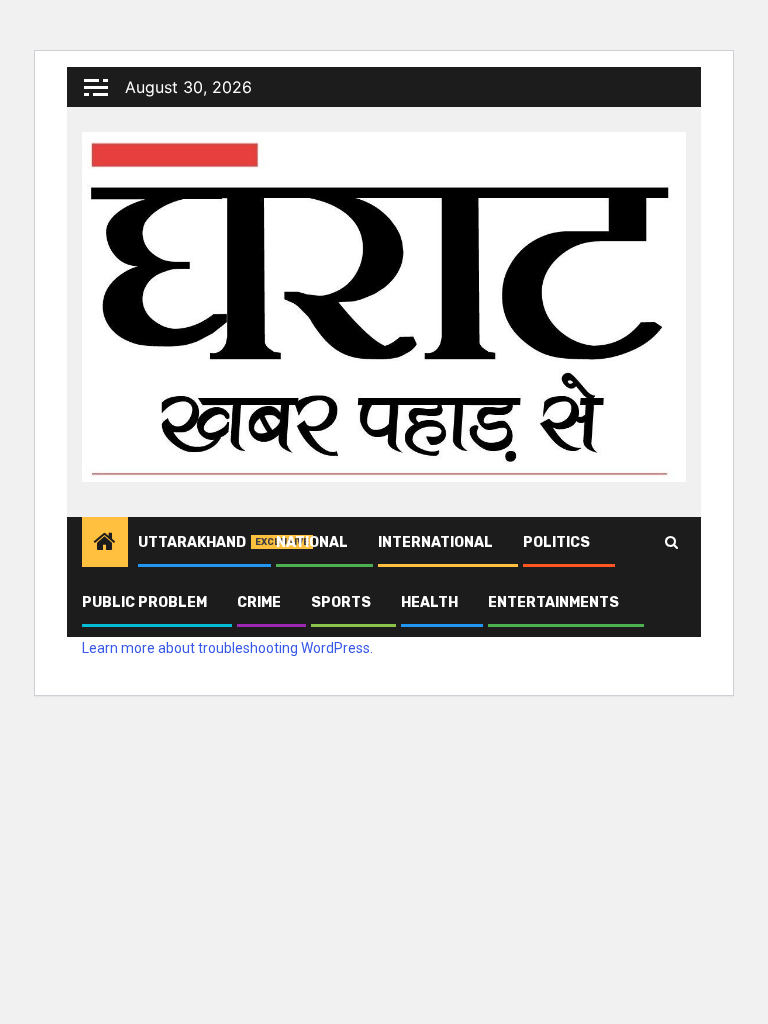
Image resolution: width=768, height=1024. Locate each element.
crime (259, 602)
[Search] (671, 542)
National (312, 542)
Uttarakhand (192, 542)
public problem (144, 602)
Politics (556, 542)
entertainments (553, 602)
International (435, 542)
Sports (341, 602)
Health (429, 602)
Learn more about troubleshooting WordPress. (227, 648)
